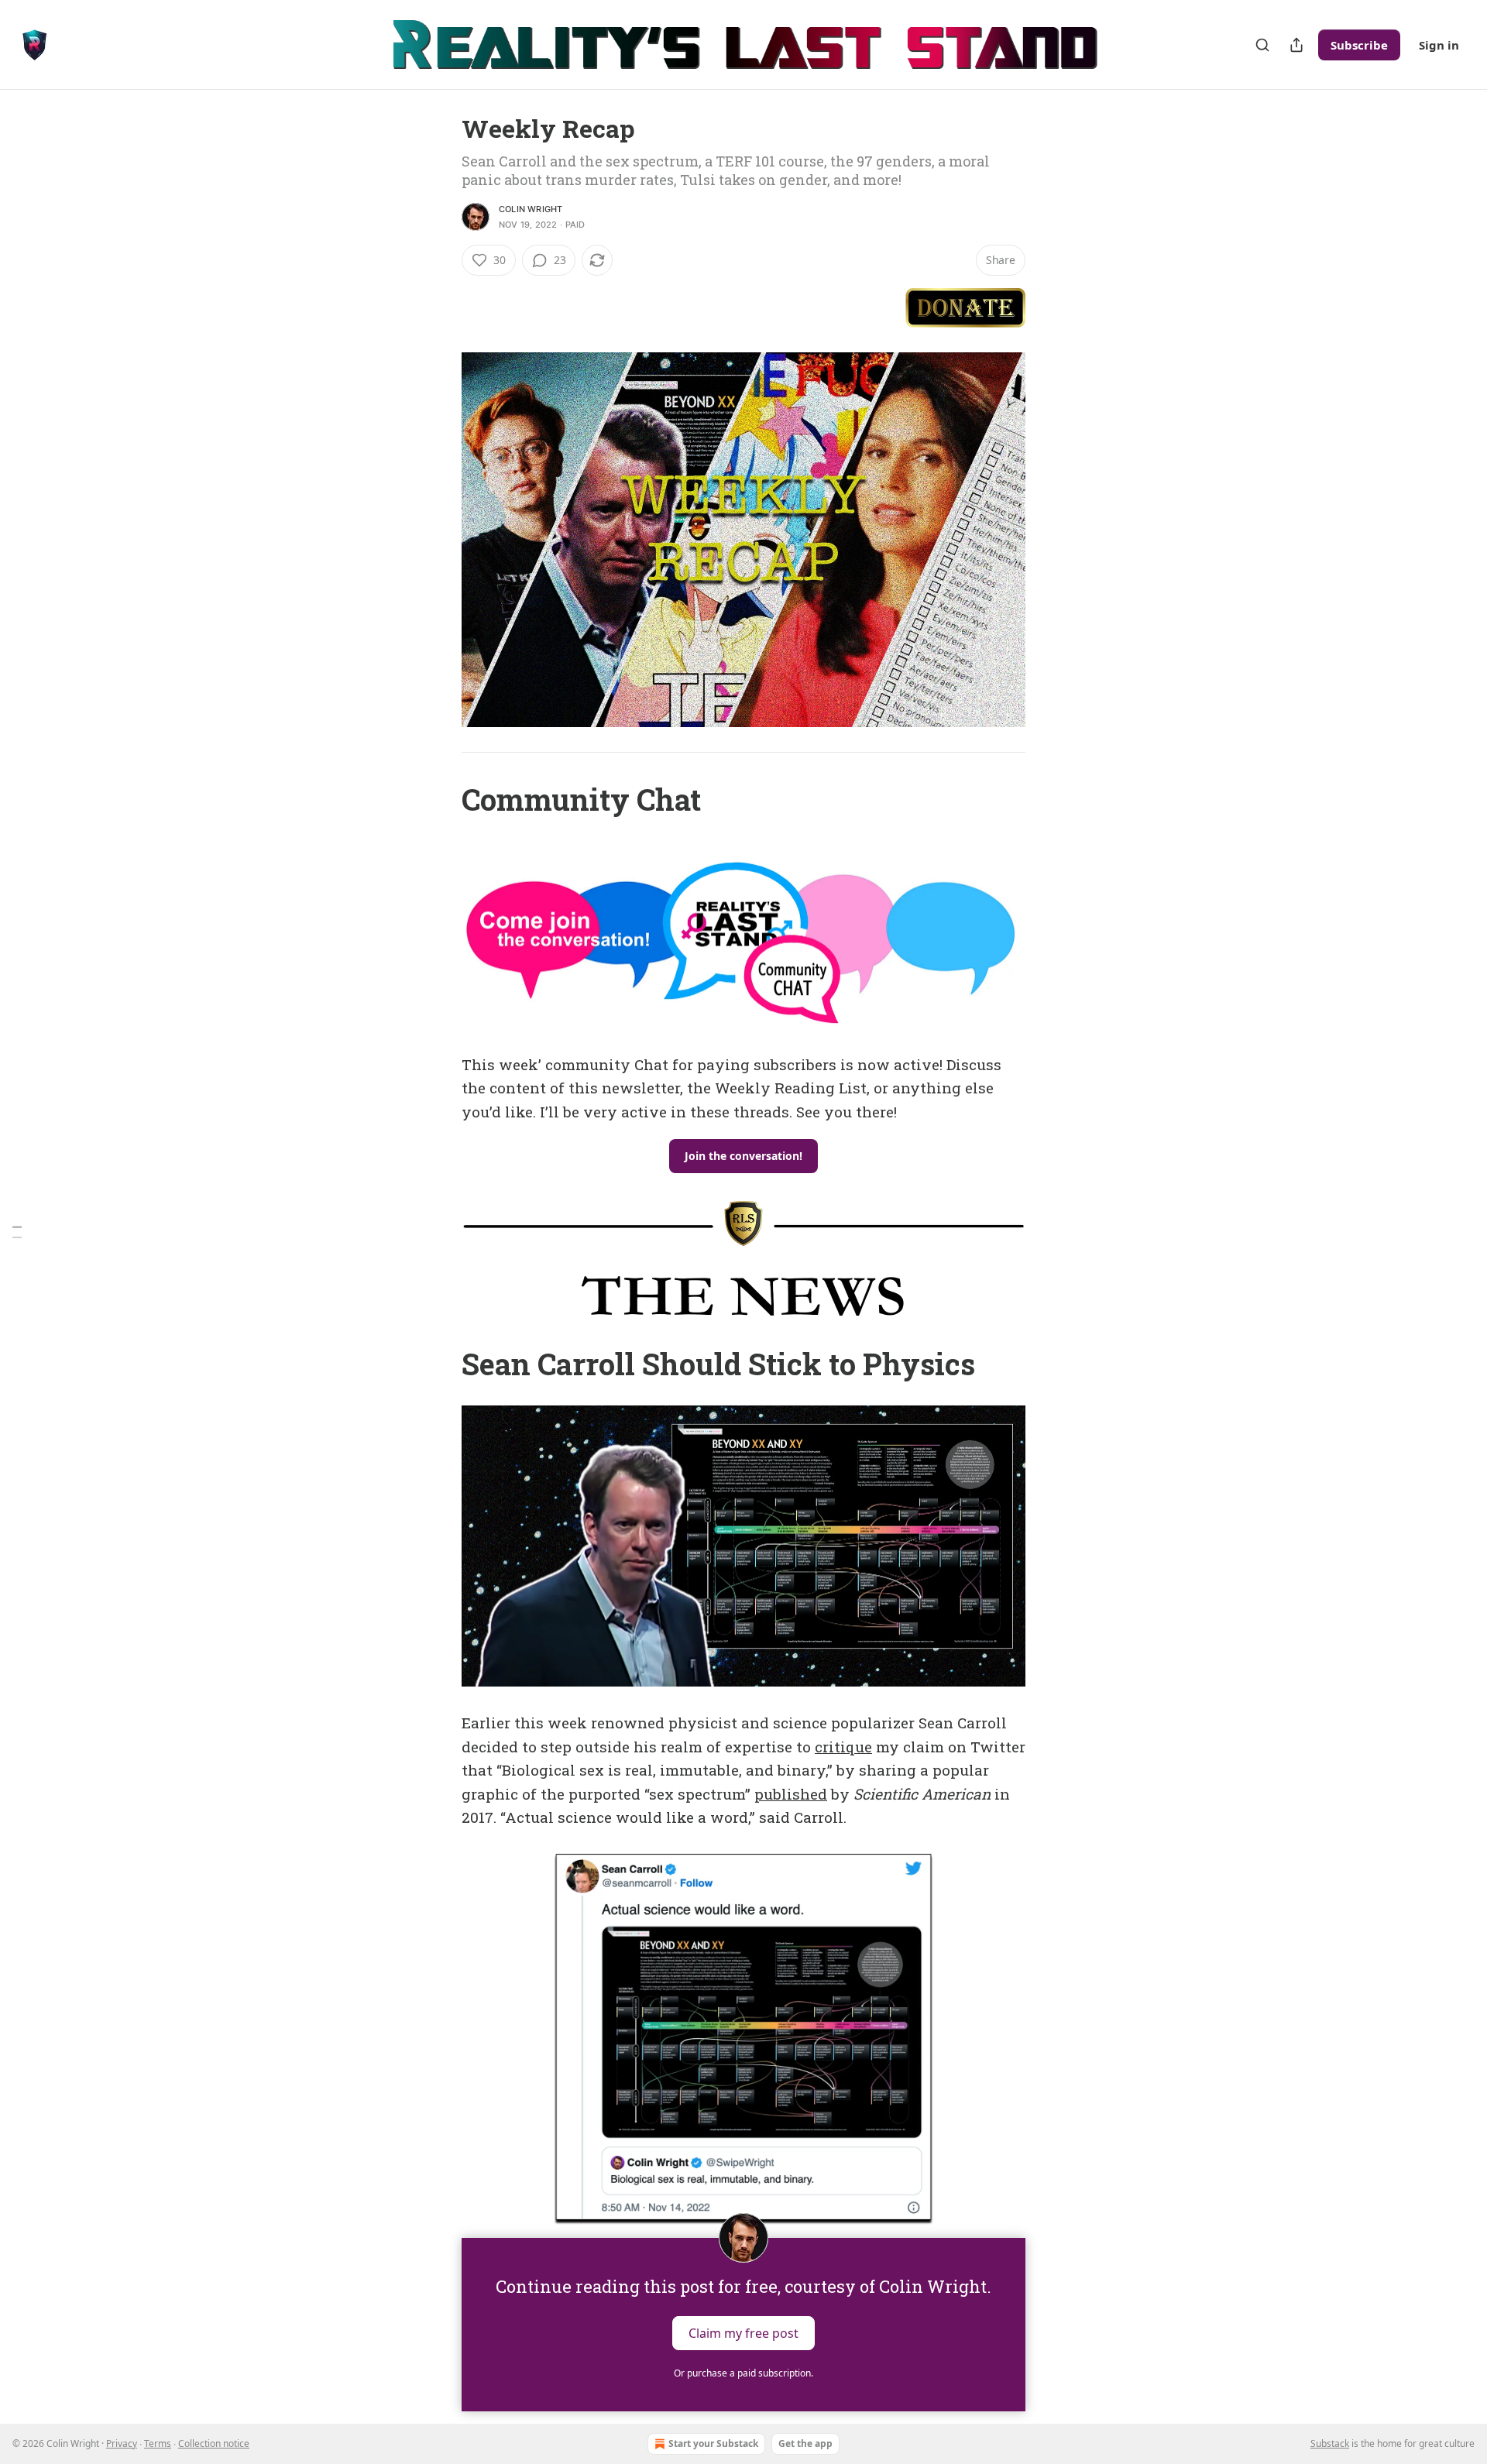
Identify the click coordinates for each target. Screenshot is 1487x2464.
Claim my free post (743, 2332)
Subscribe (1359, 45)
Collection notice (214, 2443)
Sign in (1439, 45)
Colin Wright (531, 209)
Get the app (805, 2443)
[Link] (440, 799)
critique (843, 1747)
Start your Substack (713, 2443)
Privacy (122, 2443)
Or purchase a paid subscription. (743, 2373)
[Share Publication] (1296, 45)
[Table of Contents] (17, 1232)
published (791, 1794)
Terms (158, 2443)
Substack (1330, 2443)
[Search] (1262, 45)
